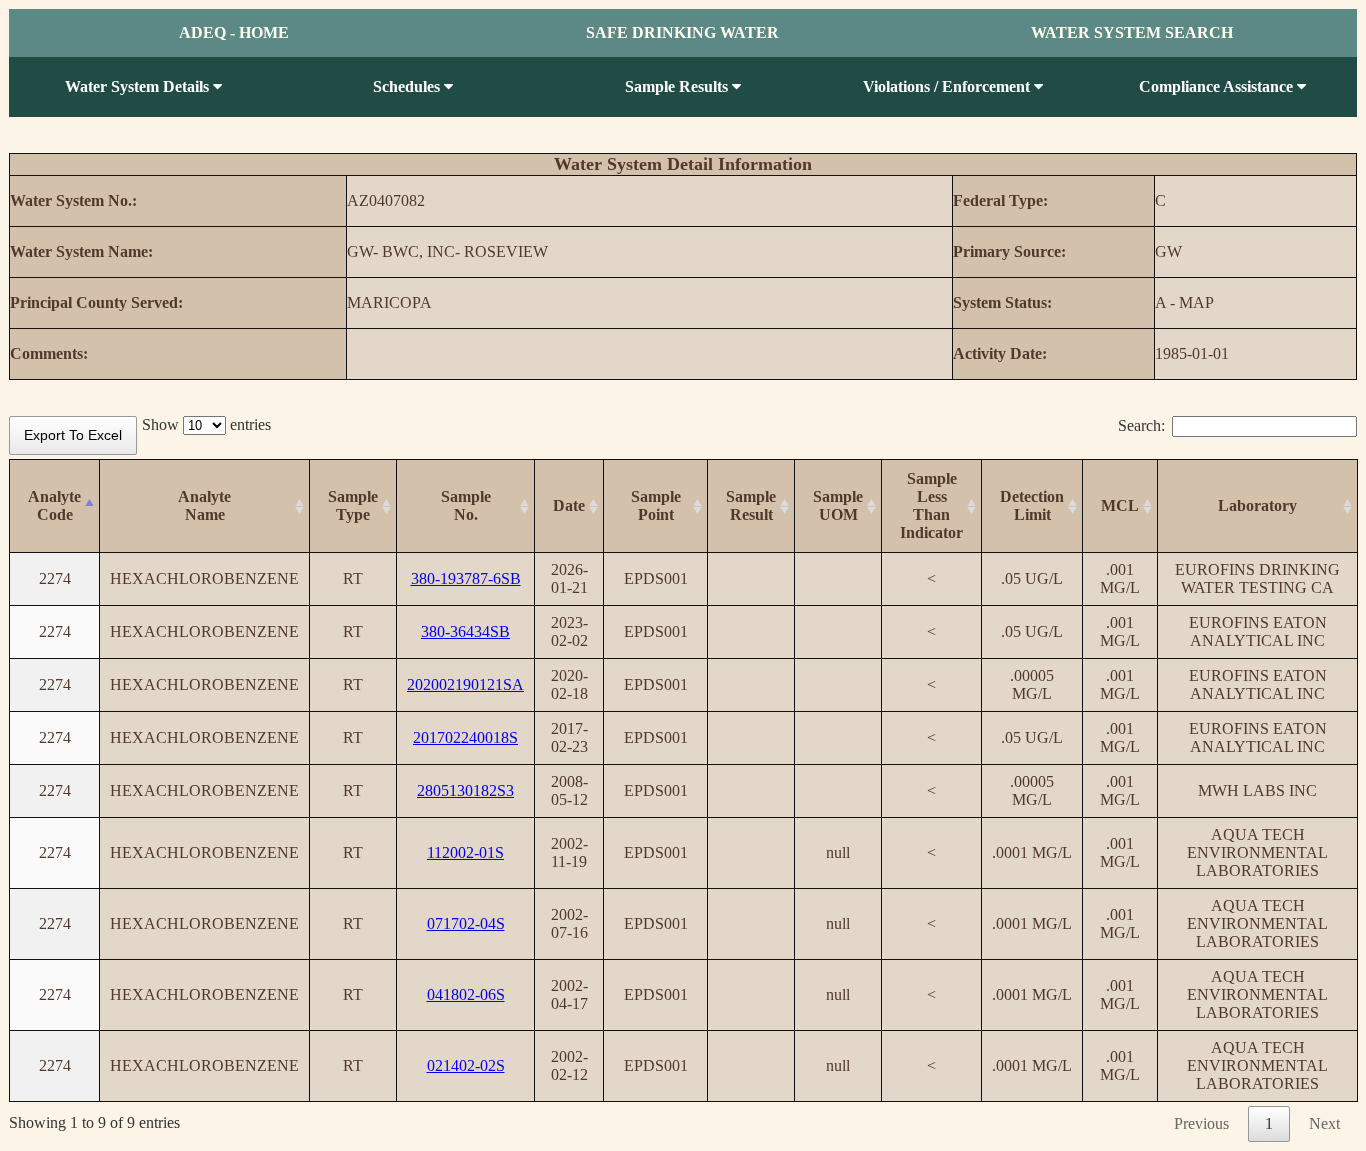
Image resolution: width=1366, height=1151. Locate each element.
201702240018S (465, 737)
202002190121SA (465, 684)
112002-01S (465, 852)
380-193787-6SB (466, 578)
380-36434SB (465, 631)
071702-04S (466, 923)
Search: (1141, 425)
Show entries (206, 424)
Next (1324, 1123)
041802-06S (466, 994)
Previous (1201, 1123)
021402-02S (466, 1065)
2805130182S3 (465, 790)
